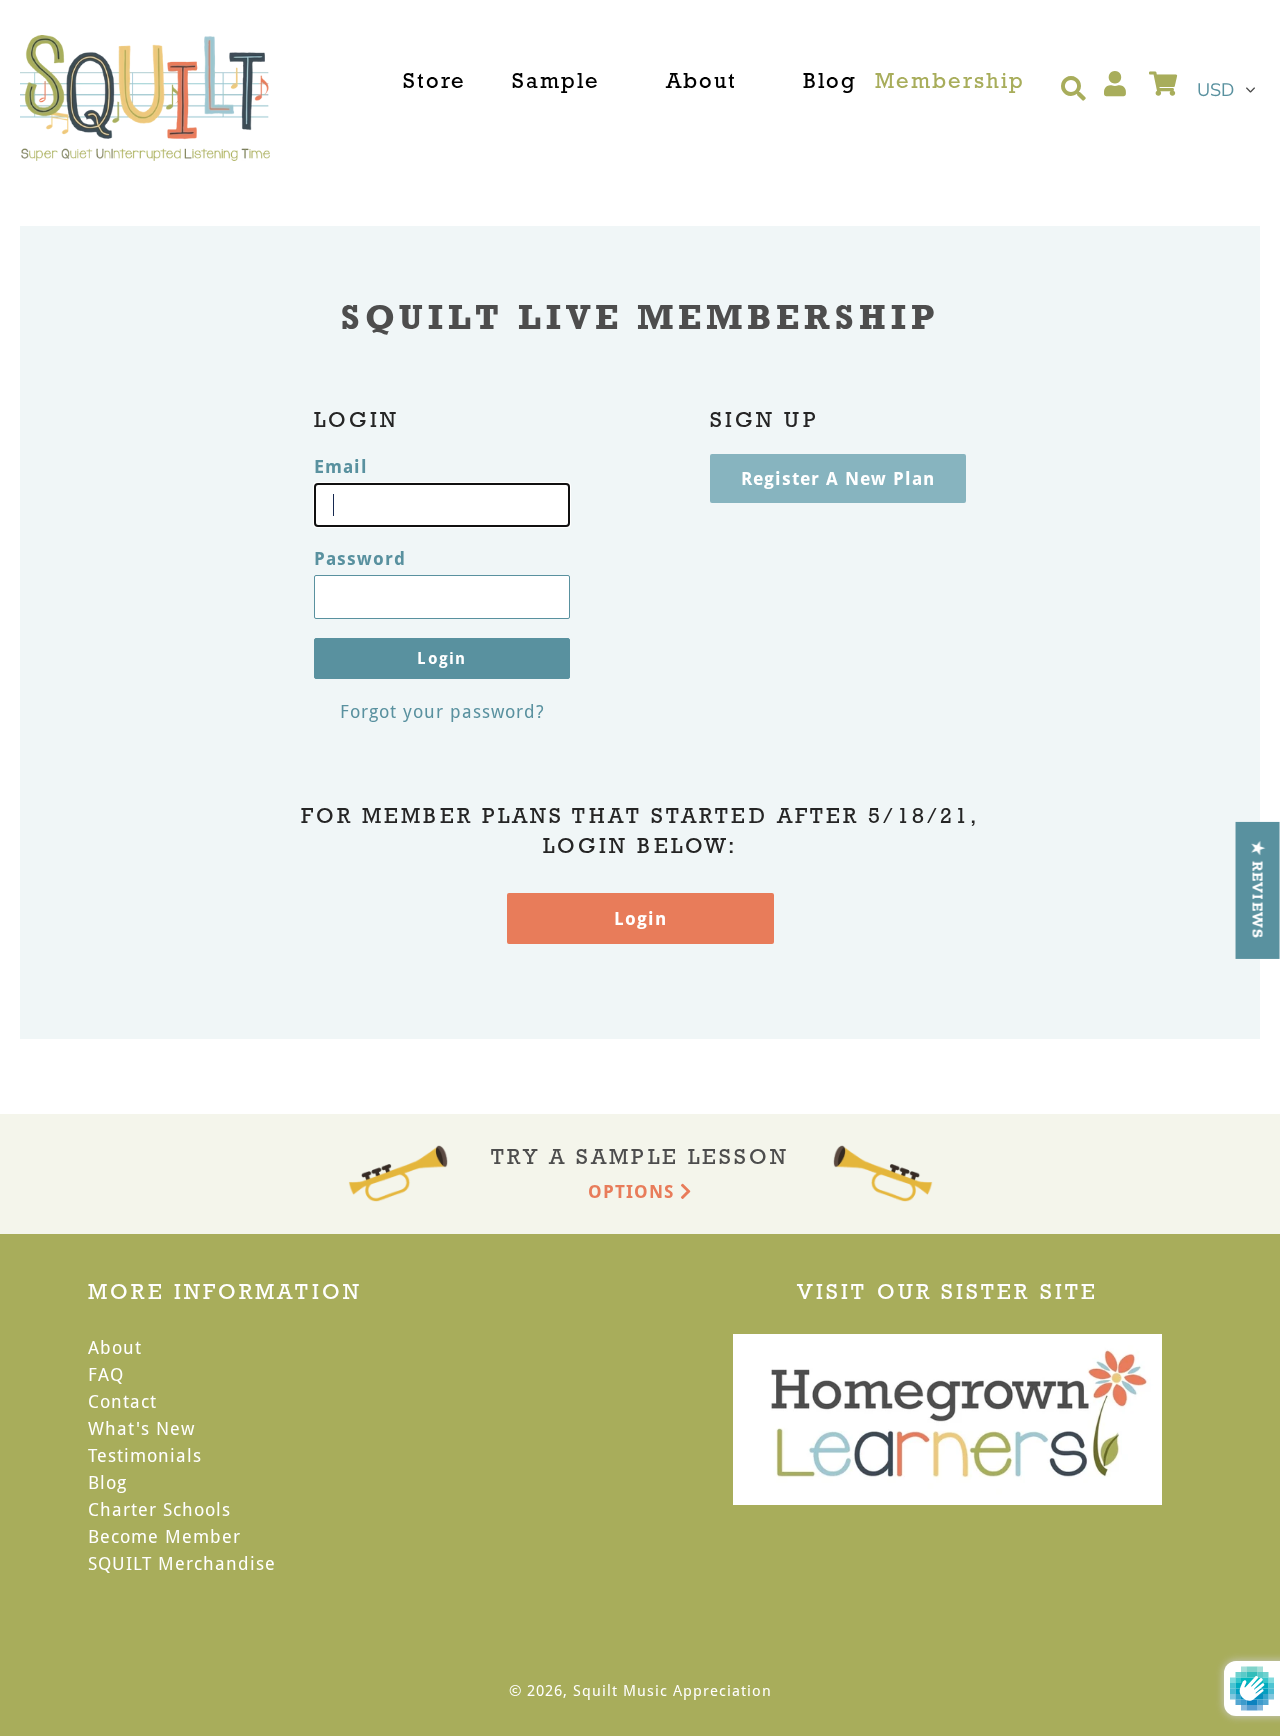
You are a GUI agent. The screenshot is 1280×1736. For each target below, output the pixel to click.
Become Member (164, 1536)
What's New (141, 1428)
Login (640, 918)
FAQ (106, 1374)
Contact (122, 1401)
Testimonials (145, 1455)
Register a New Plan (838, 478)
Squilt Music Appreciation (672, 1690)
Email (341, 466)
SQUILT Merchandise (182, 1563)
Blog (107, 1482)
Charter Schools (159, 1509)
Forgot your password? (442, 711)
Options (634, 1191)
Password (360, 558)
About (115, 1347)
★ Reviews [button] (1258, 890)
